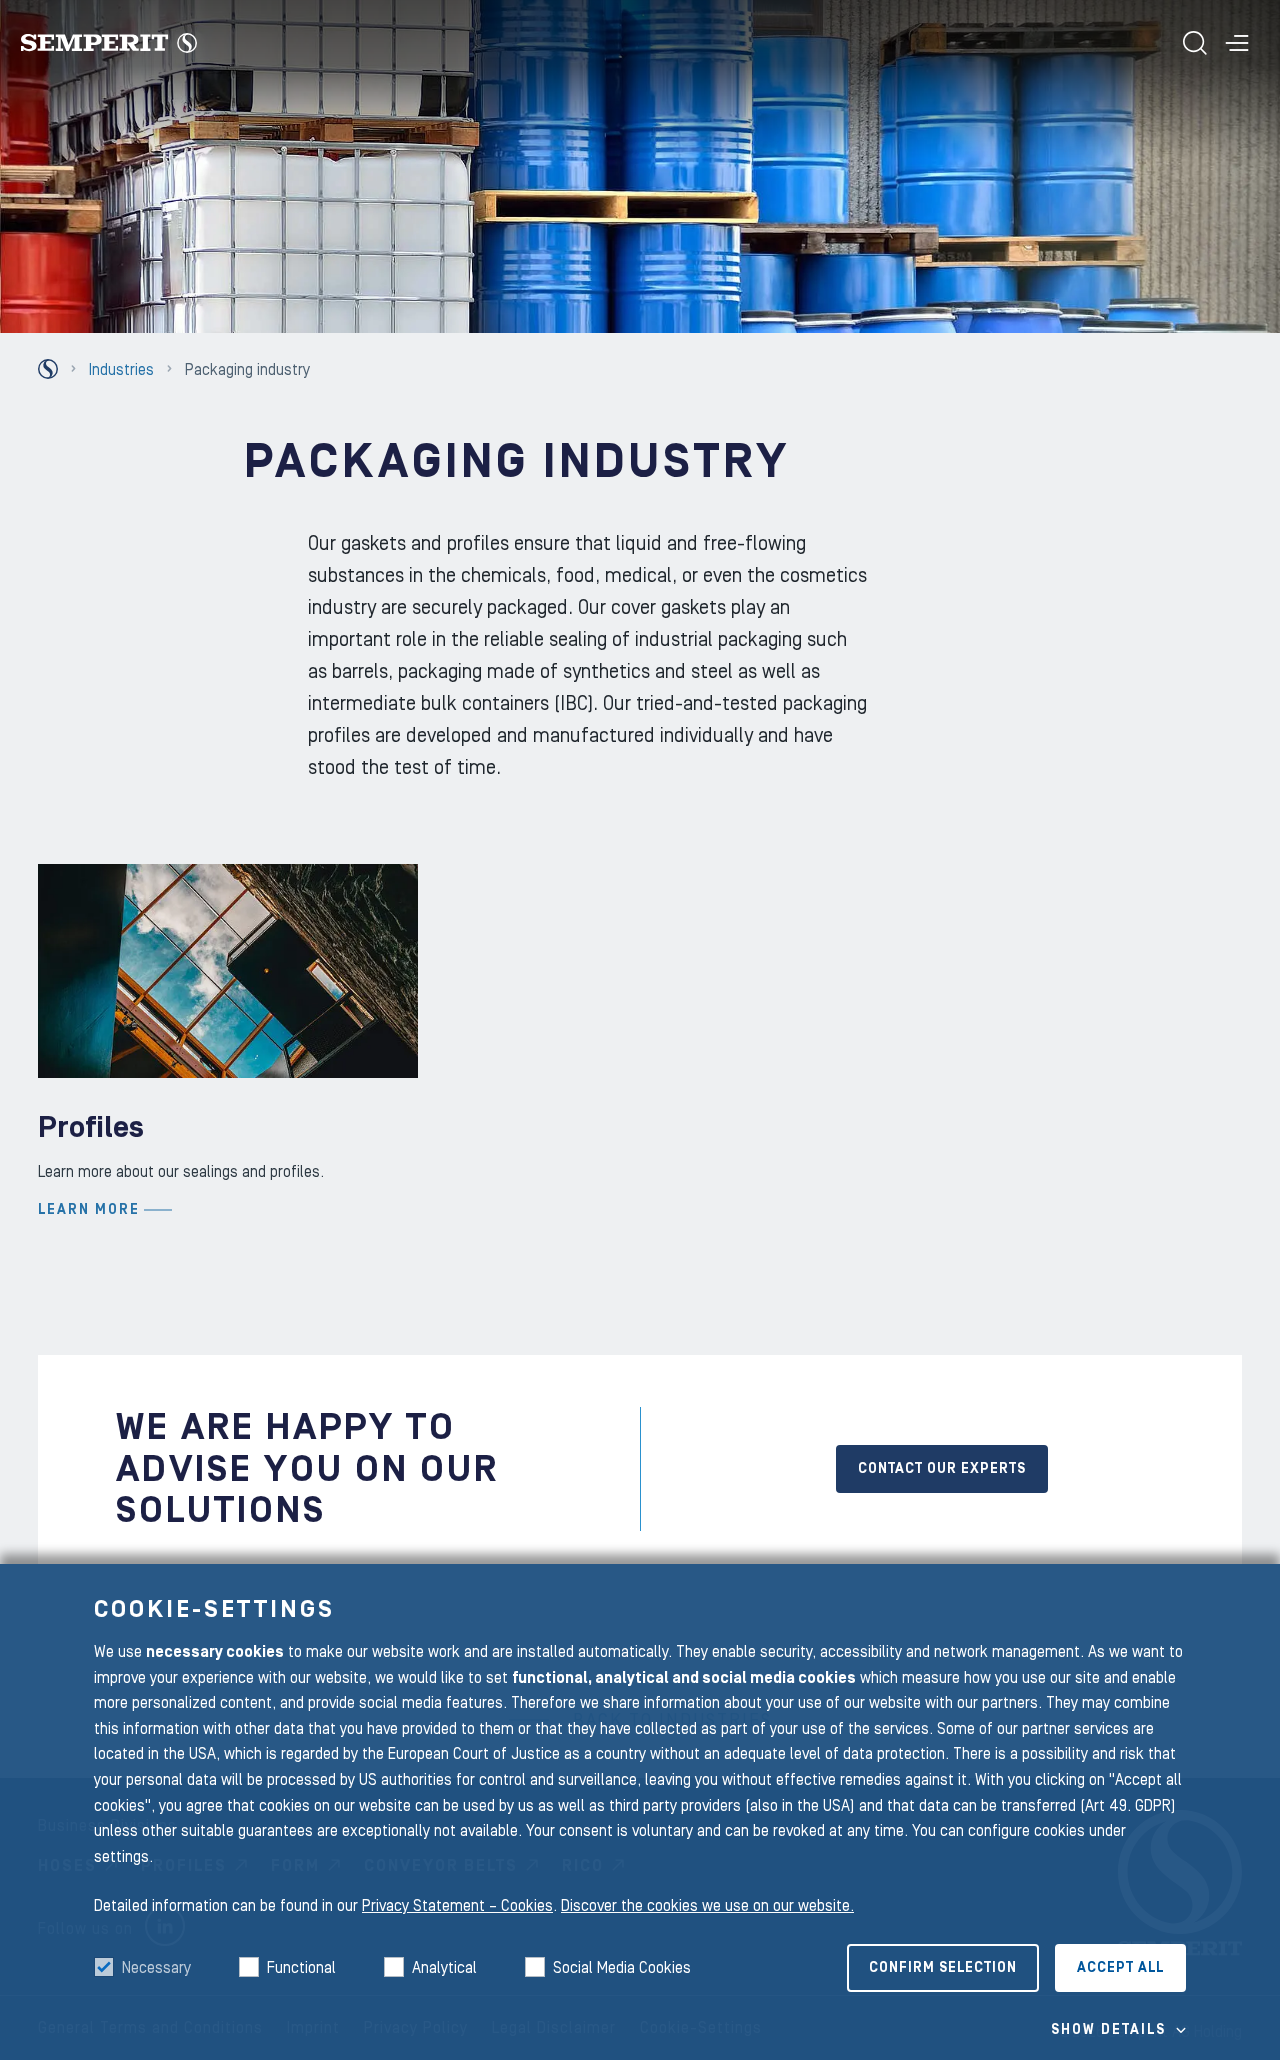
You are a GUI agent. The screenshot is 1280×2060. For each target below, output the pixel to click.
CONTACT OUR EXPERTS (942, 1469)
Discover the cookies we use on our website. (707, 1906)
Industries (121, 370)
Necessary (156, 1968)
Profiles (91, 1127)
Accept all (1120, 1968)
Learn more (89, 1210)
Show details (1108, 2030)
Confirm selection (943, 1968)
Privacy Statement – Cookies (457, 1906)
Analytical (444, 1968)
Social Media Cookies (622, 1968)
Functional (301, 1968)
